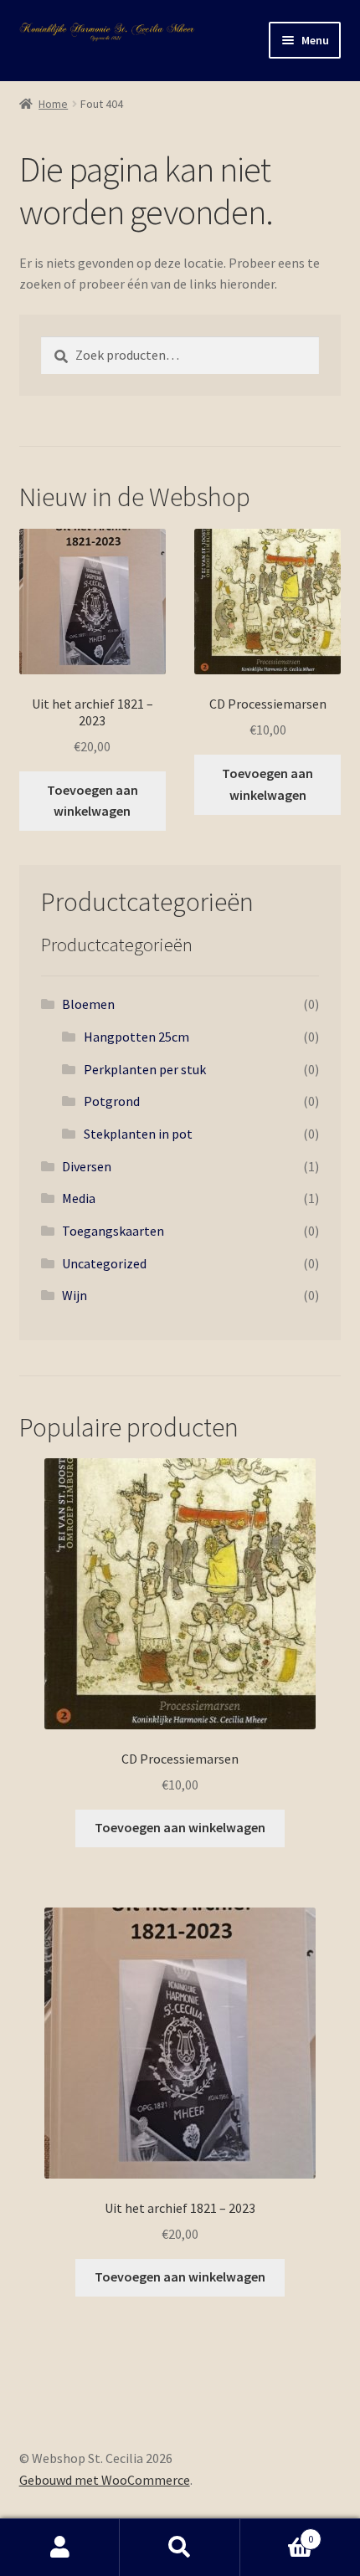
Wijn (75, 1295)
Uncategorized (104, 1263)
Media (79, 1198)
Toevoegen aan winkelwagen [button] (93, 801)
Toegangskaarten (113, 1231)
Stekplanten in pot (138, 1134)
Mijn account (60, 2548)
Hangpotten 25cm (136, 1037)
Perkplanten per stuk (145, 1069)
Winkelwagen (277, 2533)
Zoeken (180, 2548)
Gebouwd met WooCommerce (105, 2480)
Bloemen (88, 1004)
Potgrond (112, 1101)
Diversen (87, 1166)
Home (53, 104)
